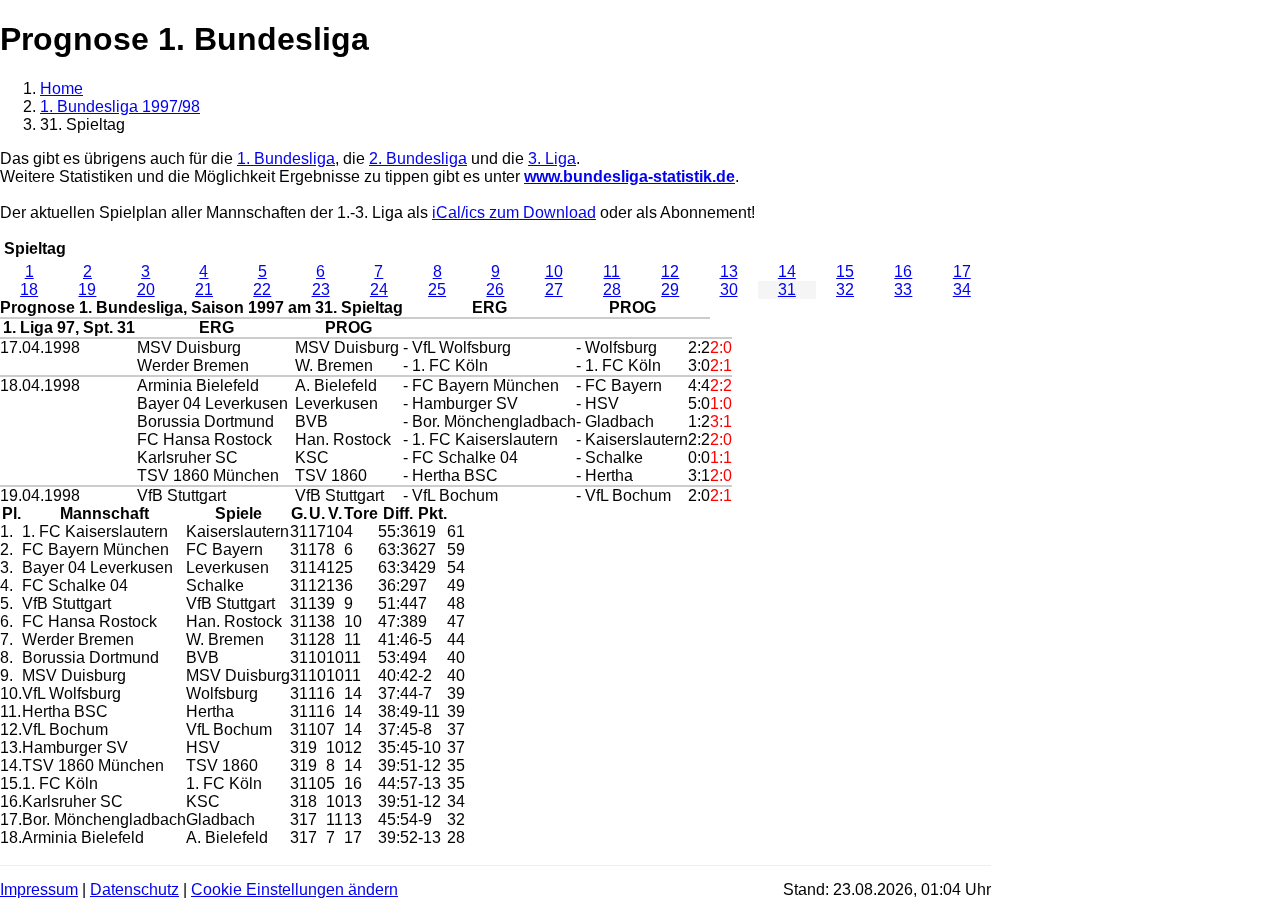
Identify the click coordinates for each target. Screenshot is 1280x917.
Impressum (39, 889)
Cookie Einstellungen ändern (294, 889)
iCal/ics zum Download (514, 212)
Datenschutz (134, 889)
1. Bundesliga (286, 158)
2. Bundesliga (418, 158)
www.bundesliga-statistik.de (629, 176)
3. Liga (552, 158)
